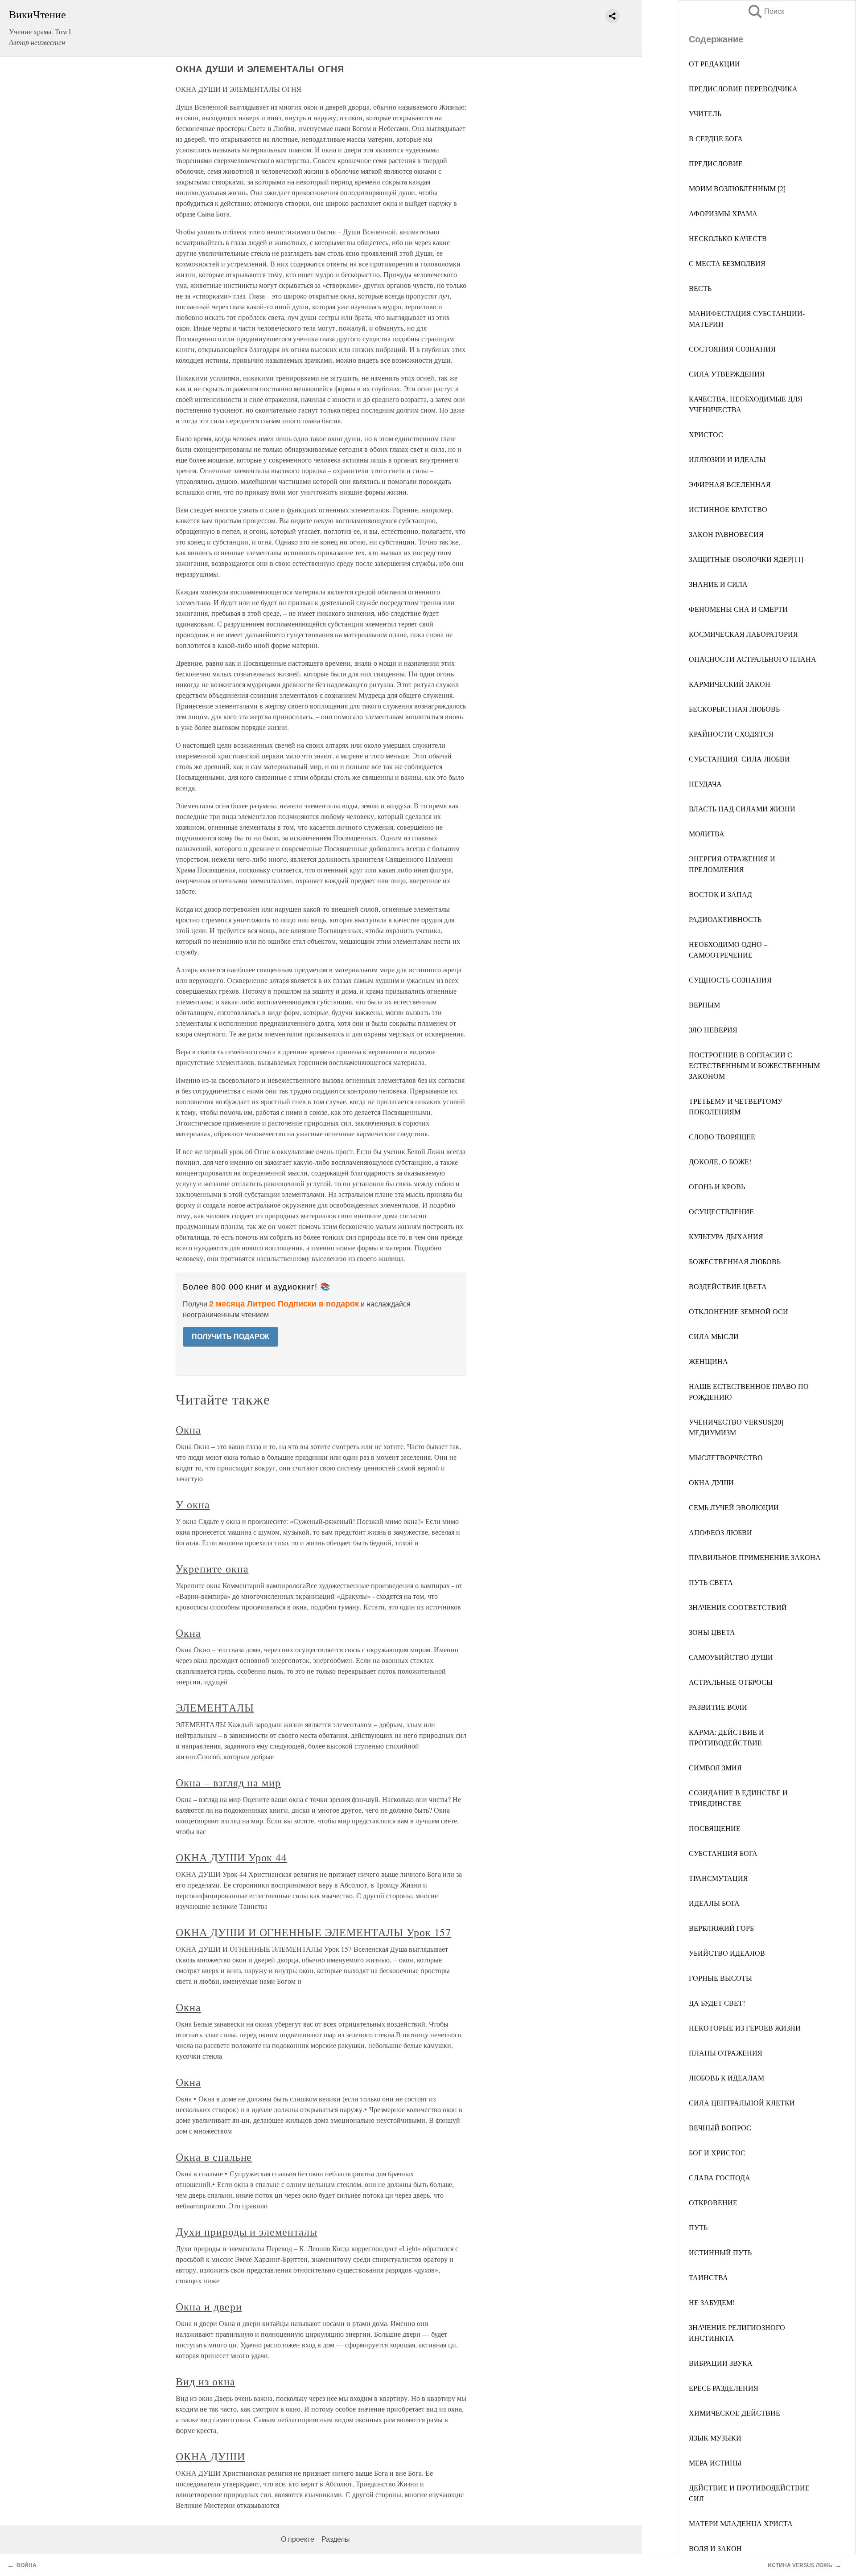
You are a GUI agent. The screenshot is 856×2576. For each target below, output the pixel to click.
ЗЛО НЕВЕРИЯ (713, 1030)
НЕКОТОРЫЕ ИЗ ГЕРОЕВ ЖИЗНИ (745, 2028)
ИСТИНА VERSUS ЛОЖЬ (800, 2565)
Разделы (336, 2539)
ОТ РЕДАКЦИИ (714, 63)
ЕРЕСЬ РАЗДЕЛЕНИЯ (724, 2388)
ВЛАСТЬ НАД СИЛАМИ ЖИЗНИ (742, 809)
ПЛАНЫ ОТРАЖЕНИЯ (726, 2053)
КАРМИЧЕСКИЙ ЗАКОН (730, 684)
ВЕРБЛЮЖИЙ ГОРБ (721, 1928)
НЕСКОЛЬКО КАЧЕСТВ (728, 238)
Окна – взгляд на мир (228, 1782)
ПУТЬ (698, 2227)
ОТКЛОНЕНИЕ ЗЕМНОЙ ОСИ (739, 1311)
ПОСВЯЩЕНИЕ (715, 1828)
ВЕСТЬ (700, 288)
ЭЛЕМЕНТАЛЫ (215, 1708)
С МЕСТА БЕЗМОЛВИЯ (727, 263)
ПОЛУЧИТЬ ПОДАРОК (230, 1337)
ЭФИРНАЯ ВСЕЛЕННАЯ (730, 484)
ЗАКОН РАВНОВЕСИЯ (726, 534)
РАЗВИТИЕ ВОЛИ (718, 1707)
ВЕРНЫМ (704, 1005)
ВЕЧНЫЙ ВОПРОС (720, 2128)
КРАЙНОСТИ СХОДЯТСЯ (731, 734)
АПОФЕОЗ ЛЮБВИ (720, 1532)
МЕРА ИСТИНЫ (715, 2463)
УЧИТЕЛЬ (705, 113)
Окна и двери (209, 2306)
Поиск (765, 11)
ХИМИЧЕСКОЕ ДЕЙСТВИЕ (735, 2413)
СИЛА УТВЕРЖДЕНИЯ (727, 374)
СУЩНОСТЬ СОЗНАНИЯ (730, 980)
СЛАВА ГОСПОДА (720, 2177)
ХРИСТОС (706, 434)
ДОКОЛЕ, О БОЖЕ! (720, 1161)
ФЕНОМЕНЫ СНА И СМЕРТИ (738, 609)
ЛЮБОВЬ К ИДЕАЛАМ (726, 2078)
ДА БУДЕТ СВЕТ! (717, 2003)
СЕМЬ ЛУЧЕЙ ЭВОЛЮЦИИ (734, 1507)
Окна (188, 1429)
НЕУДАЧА (705, 784)
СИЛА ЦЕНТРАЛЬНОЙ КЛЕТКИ (742, 2103)
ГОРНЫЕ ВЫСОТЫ (720, 1978)
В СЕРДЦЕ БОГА (716, 138)
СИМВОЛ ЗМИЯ (715, 1767)
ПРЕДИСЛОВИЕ (716, 163)
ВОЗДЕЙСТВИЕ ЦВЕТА (728, 1286)
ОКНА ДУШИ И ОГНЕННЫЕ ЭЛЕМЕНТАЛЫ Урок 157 (313, 1932)
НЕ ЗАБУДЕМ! (712, 2302)
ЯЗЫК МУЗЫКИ (715, 2438)
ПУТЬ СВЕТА (711, 1582)
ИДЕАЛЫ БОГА (714, 1903)
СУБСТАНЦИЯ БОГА (723, 1853)
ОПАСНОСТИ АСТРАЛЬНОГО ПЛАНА (753, 659)
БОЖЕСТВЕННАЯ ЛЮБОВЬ (735, 1261)
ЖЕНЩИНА (708, 1361)
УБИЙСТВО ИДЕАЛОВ (727, 1953)
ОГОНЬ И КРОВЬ (717, 1186)
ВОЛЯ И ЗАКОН (715, 2548)
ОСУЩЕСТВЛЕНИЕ (721, 1211)
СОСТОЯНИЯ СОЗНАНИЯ (732, 349)
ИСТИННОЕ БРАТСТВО (728, 509)
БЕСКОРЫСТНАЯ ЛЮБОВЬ (734, 709)
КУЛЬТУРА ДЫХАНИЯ (726, 1236)
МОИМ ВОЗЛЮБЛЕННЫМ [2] (737, 188)
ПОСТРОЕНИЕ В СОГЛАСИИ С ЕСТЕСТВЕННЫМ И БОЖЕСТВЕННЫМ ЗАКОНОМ (754, 1065)
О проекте (298, 2539)
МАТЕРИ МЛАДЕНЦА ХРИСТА (741, 2523)
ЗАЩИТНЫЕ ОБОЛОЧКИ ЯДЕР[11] (746, 559)
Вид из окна (206, 2381)
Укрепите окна (212, 1569)
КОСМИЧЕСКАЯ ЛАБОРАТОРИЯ (743, 634)
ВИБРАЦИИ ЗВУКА (721, 2363)
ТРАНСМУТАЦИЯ (718, 1878)
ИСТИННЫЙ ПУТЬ (720, 2252)
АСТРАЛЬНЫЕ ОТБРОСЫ (731, 1682)
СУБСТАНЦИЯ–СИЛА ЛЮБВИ (739, 759)
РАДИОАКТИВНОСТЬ (725, 919)
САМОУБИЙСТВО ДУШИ (731, 1657)
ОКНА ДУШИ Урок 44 (231, 1857)
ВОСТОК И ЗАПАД (720, 894)
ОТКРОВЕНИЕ (713, 2202)
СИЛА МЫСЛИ (714, 1336)
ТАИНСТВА (708, 2277)
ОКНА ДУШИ (711, 1482)
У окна (193, 1504)
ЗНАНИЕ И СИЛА (718, 584)
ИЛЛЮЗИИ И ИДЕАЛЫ (727, 459)
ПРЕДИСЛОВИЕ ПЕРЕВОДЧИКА (743, 88)
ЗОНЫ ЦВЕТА (712, 1632)
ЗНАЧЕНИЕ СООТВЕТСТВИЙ (738, 1607)
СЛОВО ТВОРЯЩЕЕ (722, 1136)
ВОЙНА (27, 2565)
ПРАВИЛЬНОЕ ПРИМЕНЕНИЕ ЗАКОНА (755, 1557)
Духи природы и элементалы (247, 2232)
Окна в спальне (214, 2157)
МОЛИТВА (707, 833)
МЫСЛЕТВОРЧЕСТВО (726, 1457)
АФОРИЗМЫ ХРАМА (723, 213)
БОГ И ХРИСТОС (717, 2152)
